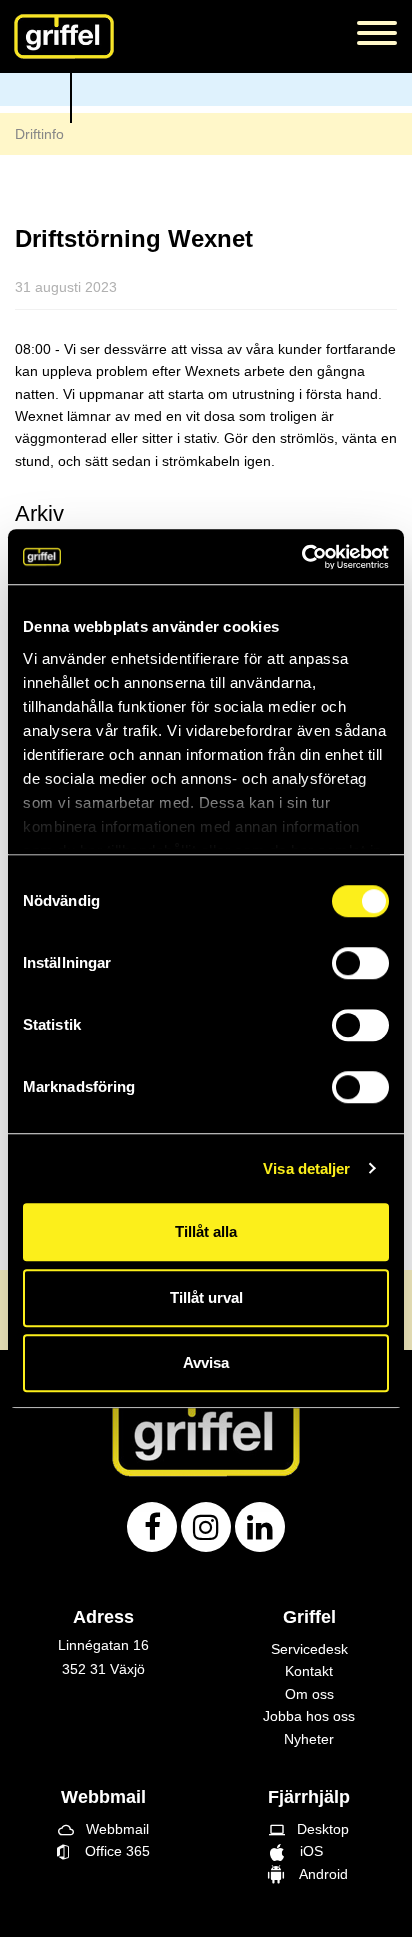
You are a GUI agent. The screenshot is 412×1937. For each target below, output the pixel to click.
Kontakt (309, 1671)
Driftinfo (39, 134)
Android (319, 1874)
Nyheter (309, 1739)
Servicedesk (309, 1649)
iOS (309, 1851)
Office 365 (109, 1851)
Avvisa (206, 1362)
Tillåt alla (206, 1231)
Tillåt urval (206, 1297)
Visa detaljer (306, 1168)
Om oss (309, 1694)
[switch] (360, 963)
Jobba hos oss (309, 1716)
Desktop (309, 1829)
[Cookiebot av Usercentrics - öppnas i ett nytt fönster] (301, 557)
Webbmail (103, 1829)
